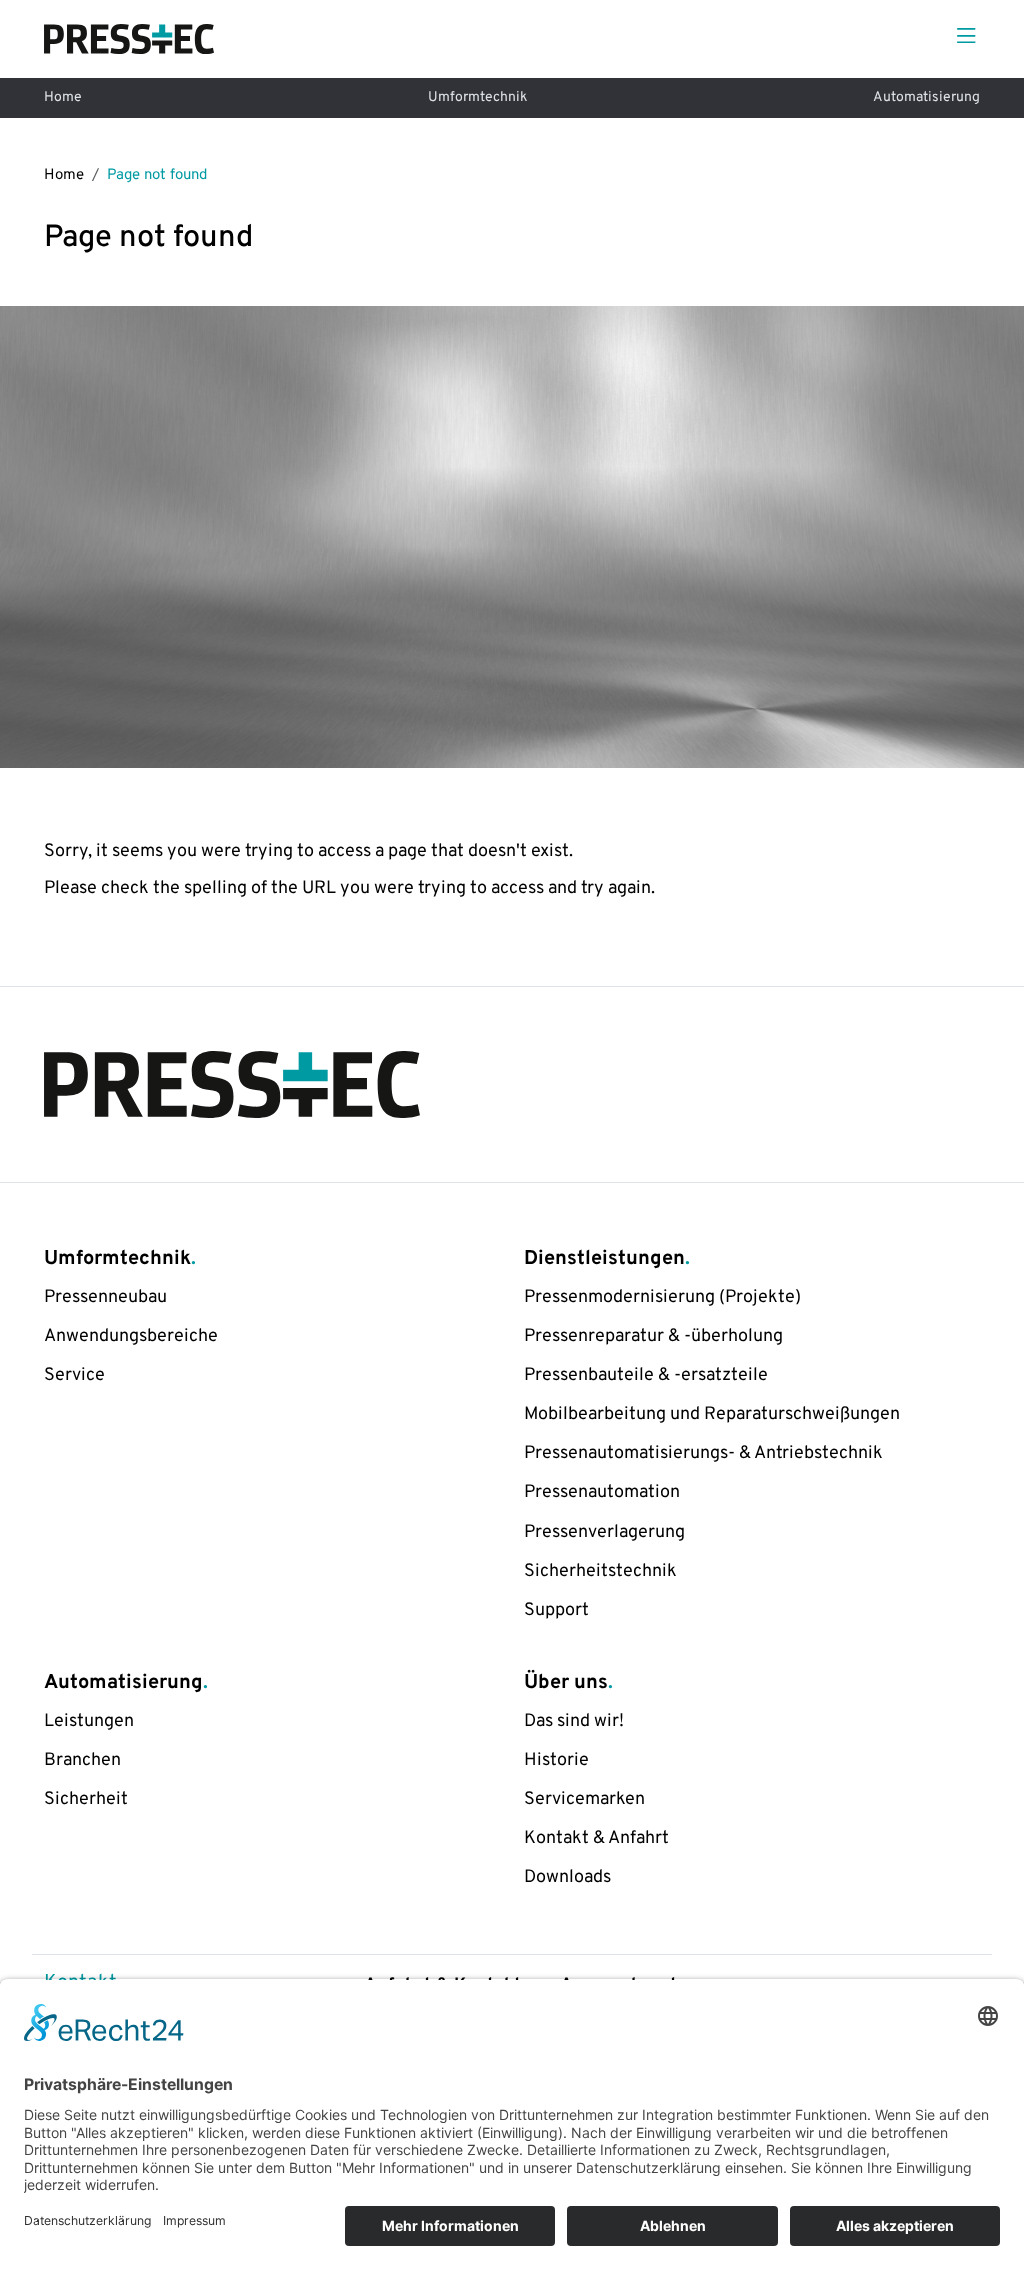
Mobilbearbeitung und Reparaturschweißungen (712, 1414)
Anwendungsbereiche (131, 1336)
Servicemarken (584, 1799)
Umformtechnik (477, 97)
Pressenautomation (602, 1492)
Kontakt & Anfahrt (596, 1838)
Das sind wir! (574, 1721)
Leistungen (89, 1721)
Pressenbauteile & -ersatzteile (646, 1375)
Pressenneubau (105, 1297)
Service (74, 1375)
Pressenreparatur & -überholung (653, 1336)
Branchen (82, 1760)
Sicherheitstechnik (600, 1571)
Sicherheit (86, 1799)
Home (63, 97)
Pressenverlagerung (604, 1532)
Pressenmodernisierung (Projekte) (662, 1297)
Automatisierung (926, 97)
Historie (556, 1760)
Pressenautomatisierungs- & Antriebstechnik (703, 1453)
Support (556, 1610)
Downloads (567, 1877)
